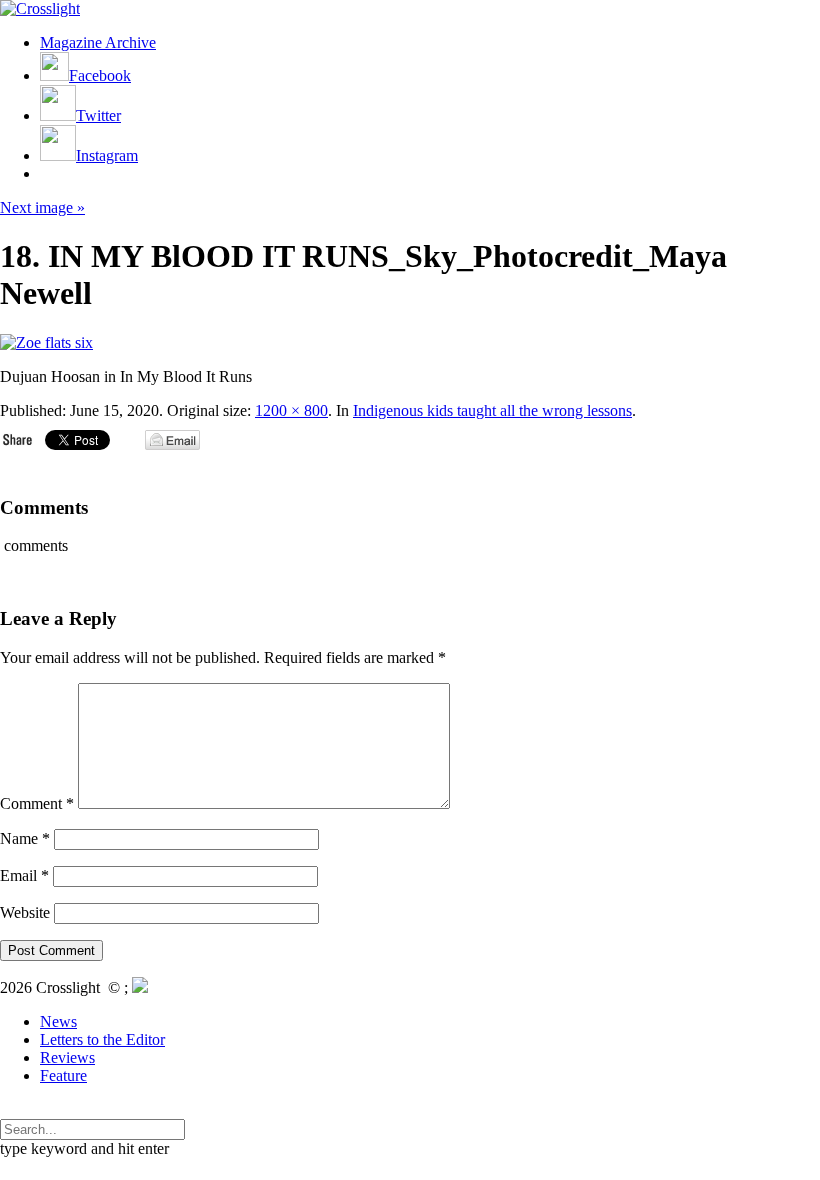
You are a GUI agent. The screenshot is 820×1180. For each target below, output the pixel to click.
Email (24, 875)
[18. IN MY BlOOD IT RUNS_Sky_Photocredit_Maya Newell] (46, 342)
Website (25, 912)
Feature (63, 1075)
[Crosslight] (40, 8)
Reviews (67, 1057)
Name (25, 838)
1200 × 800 (291, 410)
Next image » (42, 207)
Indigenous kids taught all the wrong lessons (492, 410)
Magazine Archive (98, 42)
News (58, 1021)
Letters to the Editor (102, 1039)
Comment (37, 803)
